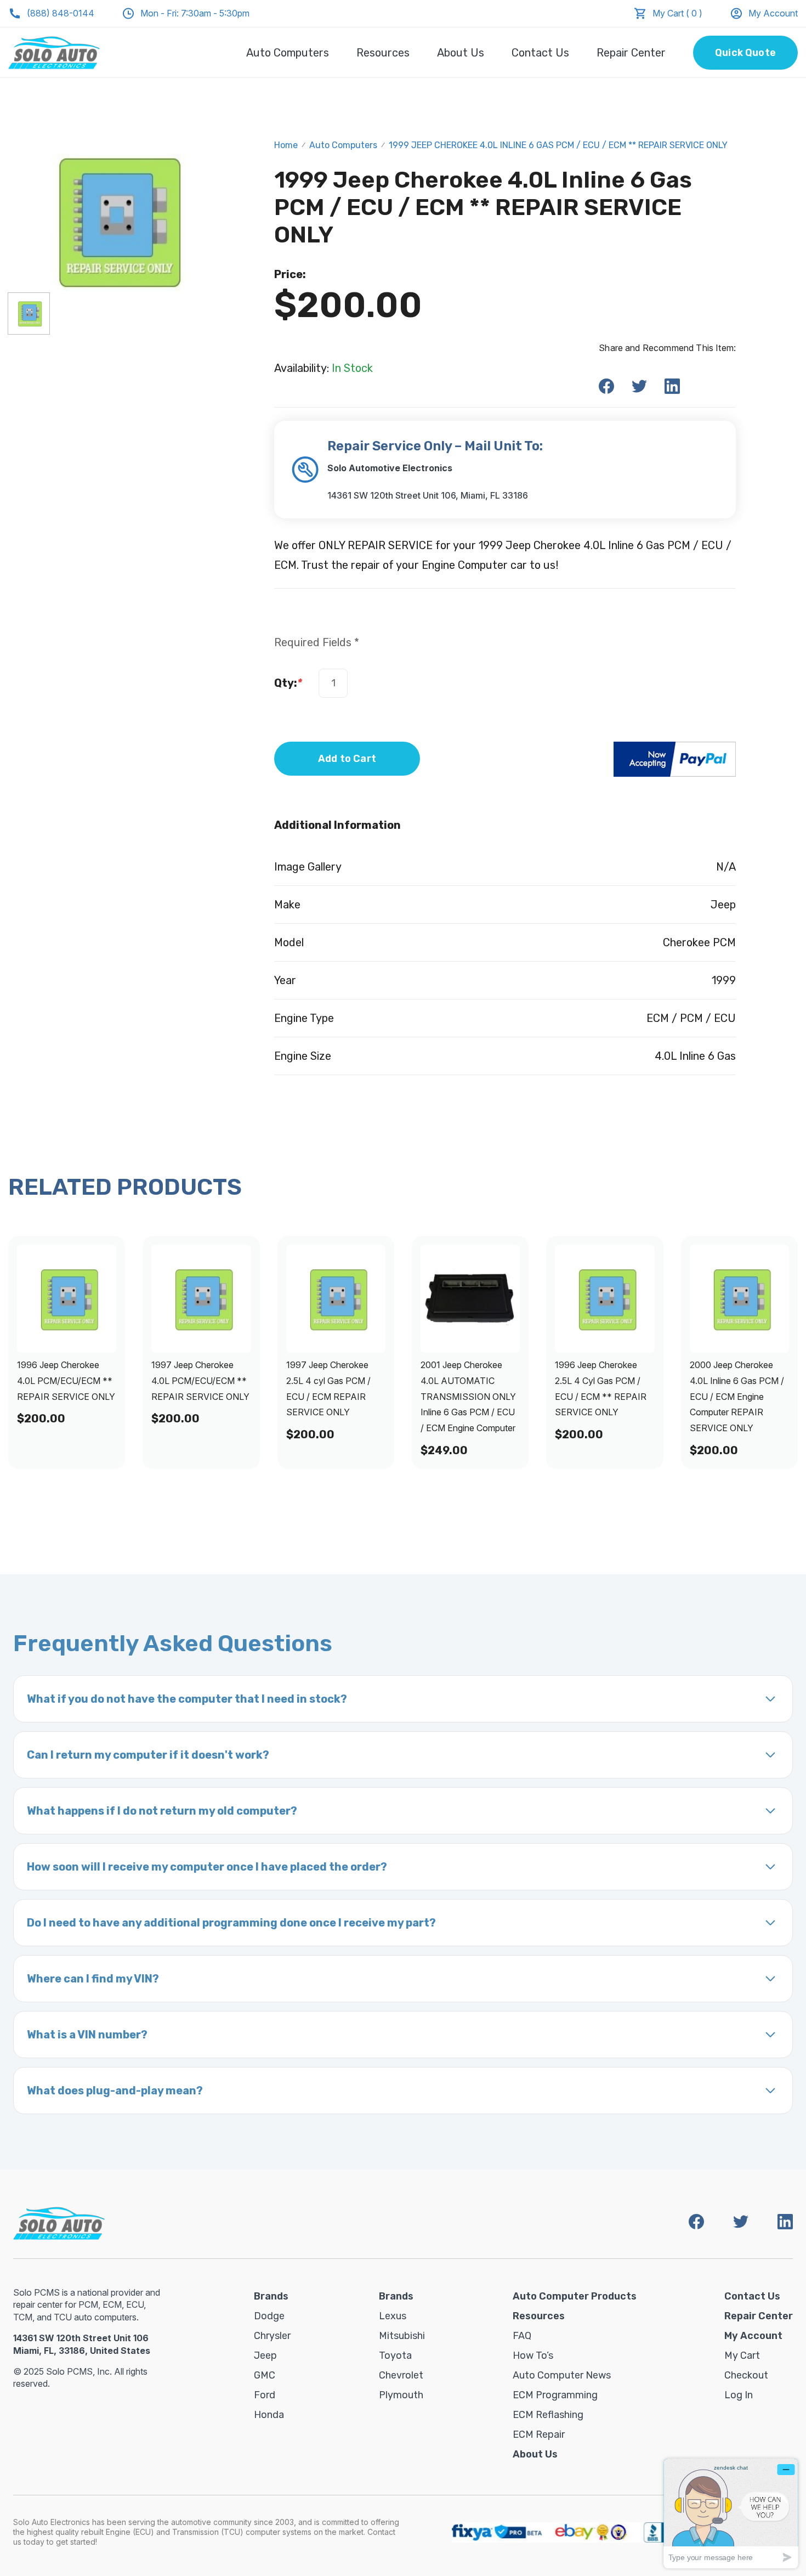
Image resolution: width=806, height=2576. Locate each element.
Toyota (395, 2355)
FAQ (522, 2336)
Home (286, 145)
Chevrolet (401, 2375)
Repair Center (631, 53)
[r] (29, 313)
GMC (265, 2375)
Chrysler (272, 2336)
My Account (773, 13)
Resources (383, 53)
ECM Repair (539, 2434)
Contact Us (540, 53)
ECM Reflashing (548, 2415)
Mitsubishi (402, 2336)
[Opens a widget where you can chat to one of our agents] (731, 2513)
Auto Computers (288, 53)
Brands (271, 2296)
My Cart (742, 2355)
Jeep (265, 2355)
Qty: (288, 683)
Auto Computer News (562, 2375)
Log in (739, 2395)
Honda (269, 2415)
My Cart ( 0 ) (677, 13)
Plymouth (401, 2395)
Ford (265, 2395)
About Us (461, 53)
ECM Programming (555, 2395)
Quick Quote (745, 53)
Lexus (393, 2316)
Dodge (269, 2316)
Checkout (746, 2375)
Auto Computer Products (575, 2296)
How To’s (533, 2355)
